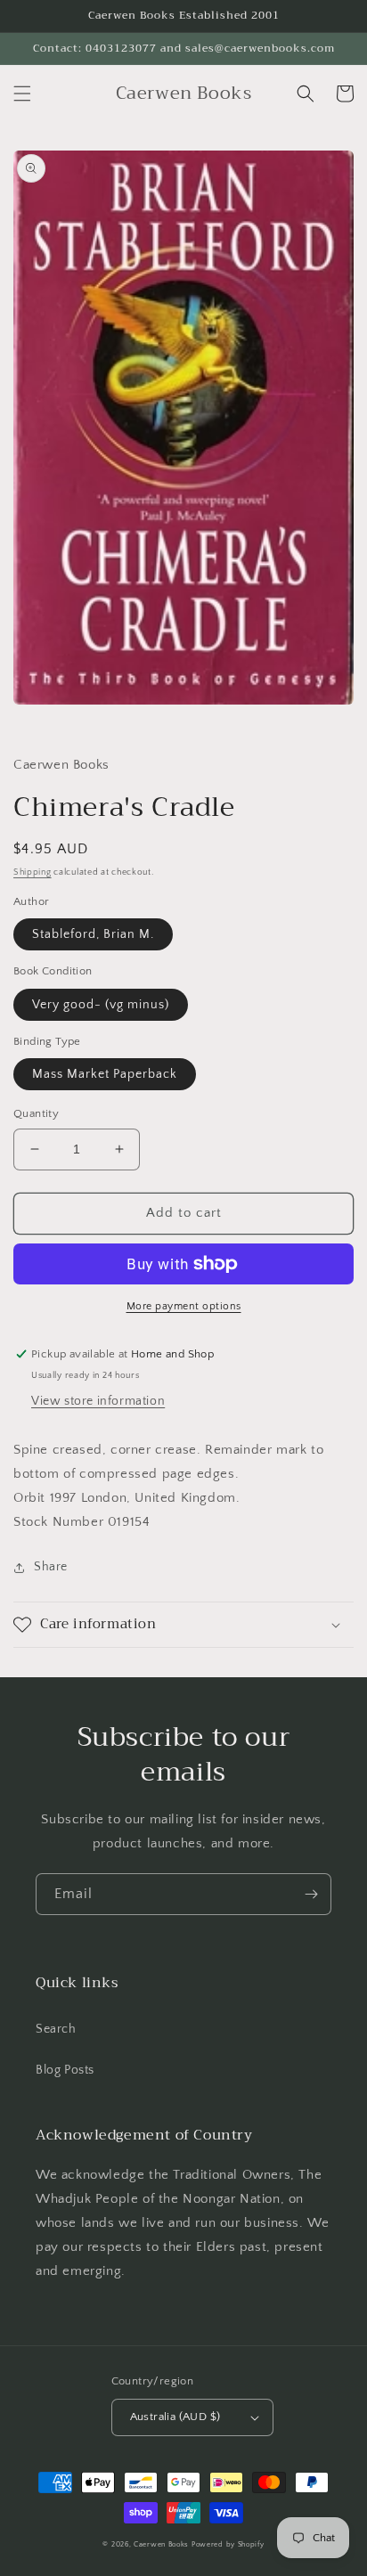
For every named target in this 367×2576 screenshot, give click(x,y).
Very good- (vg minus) (101, 1005)
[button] (22, 94)
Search (56, 2029)
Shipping (33, 872)
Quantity (36, 1113)
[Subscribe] (311, 1894)
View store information (98, 1401)
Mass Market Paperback (105, 1074)
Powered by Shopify (228, 2544)
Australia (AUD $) (175, 2417)
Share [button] (51, 1567)
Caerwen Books (161, 2544)
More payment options (184, 1306)
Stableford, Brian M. (93, 934)
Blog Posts (65, 2070)
